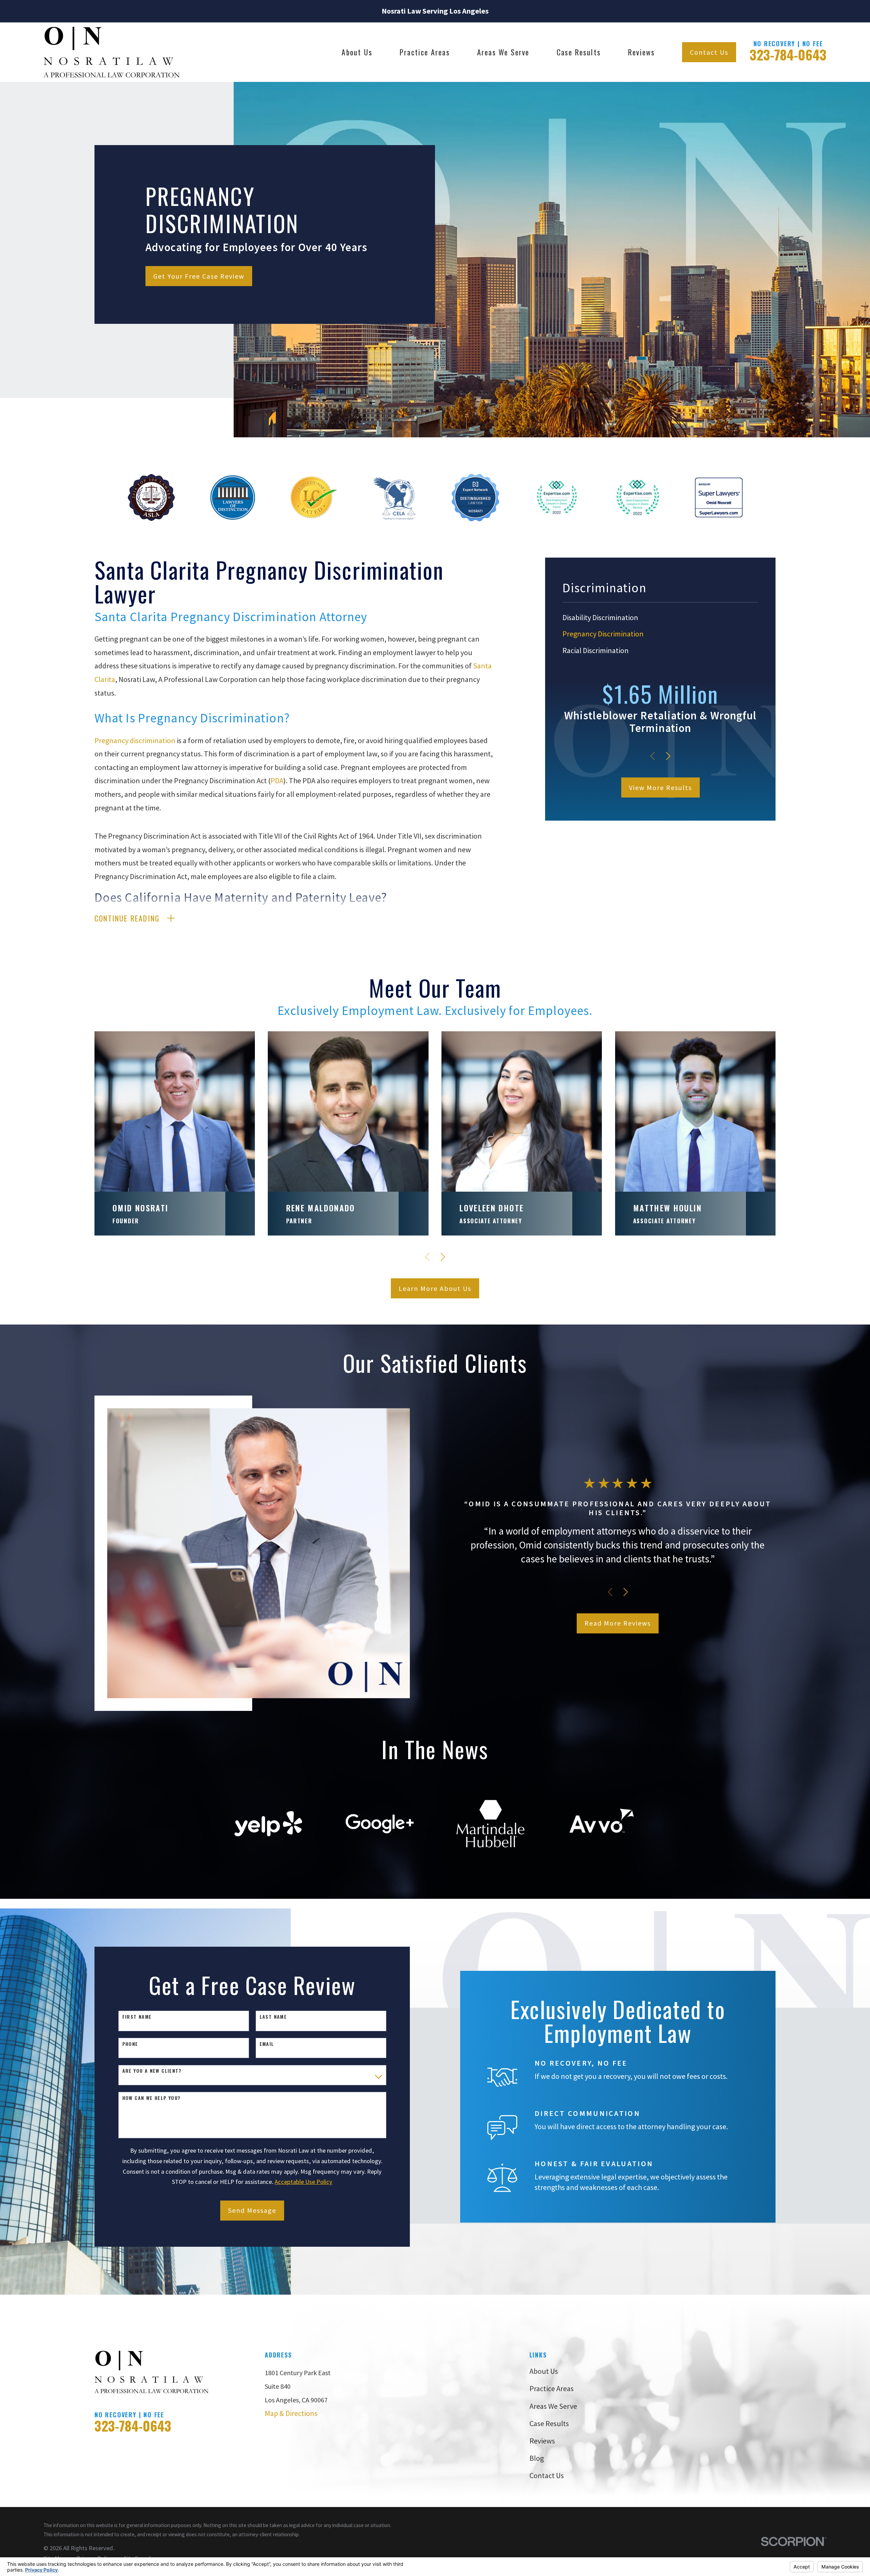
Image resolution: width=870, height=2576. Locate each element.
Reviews (542, 2441)
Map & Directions (291, 2413)
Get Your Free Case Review (199, 276)
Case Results (549, 2423)
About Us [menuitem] (357, 52)
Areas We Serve (553, 2406)
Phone (130, 2044)
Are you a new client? (152, 2071)
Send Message (252, 2210)
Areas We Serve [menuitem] (503, 52)
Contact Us (709, 52)
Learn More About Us (435, 1288)
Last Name (273, 2017)
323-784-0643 (788, 54)
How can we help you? (152, 2098)
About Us (544, 2371)
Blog (537, 2458)
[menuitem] (660, 617)
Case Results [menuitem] (579, 52)
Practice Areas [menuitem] (425, 52)
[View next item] (668, 756)
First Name (137, 2017)
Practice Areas (552, 2388)
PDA (277, 781)
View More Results (660, 787)
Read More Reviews (618, 1623)
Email (267, 2044)
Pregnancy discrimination (135, 740)
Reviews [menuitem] (641, 52)
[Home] (111, 52)
